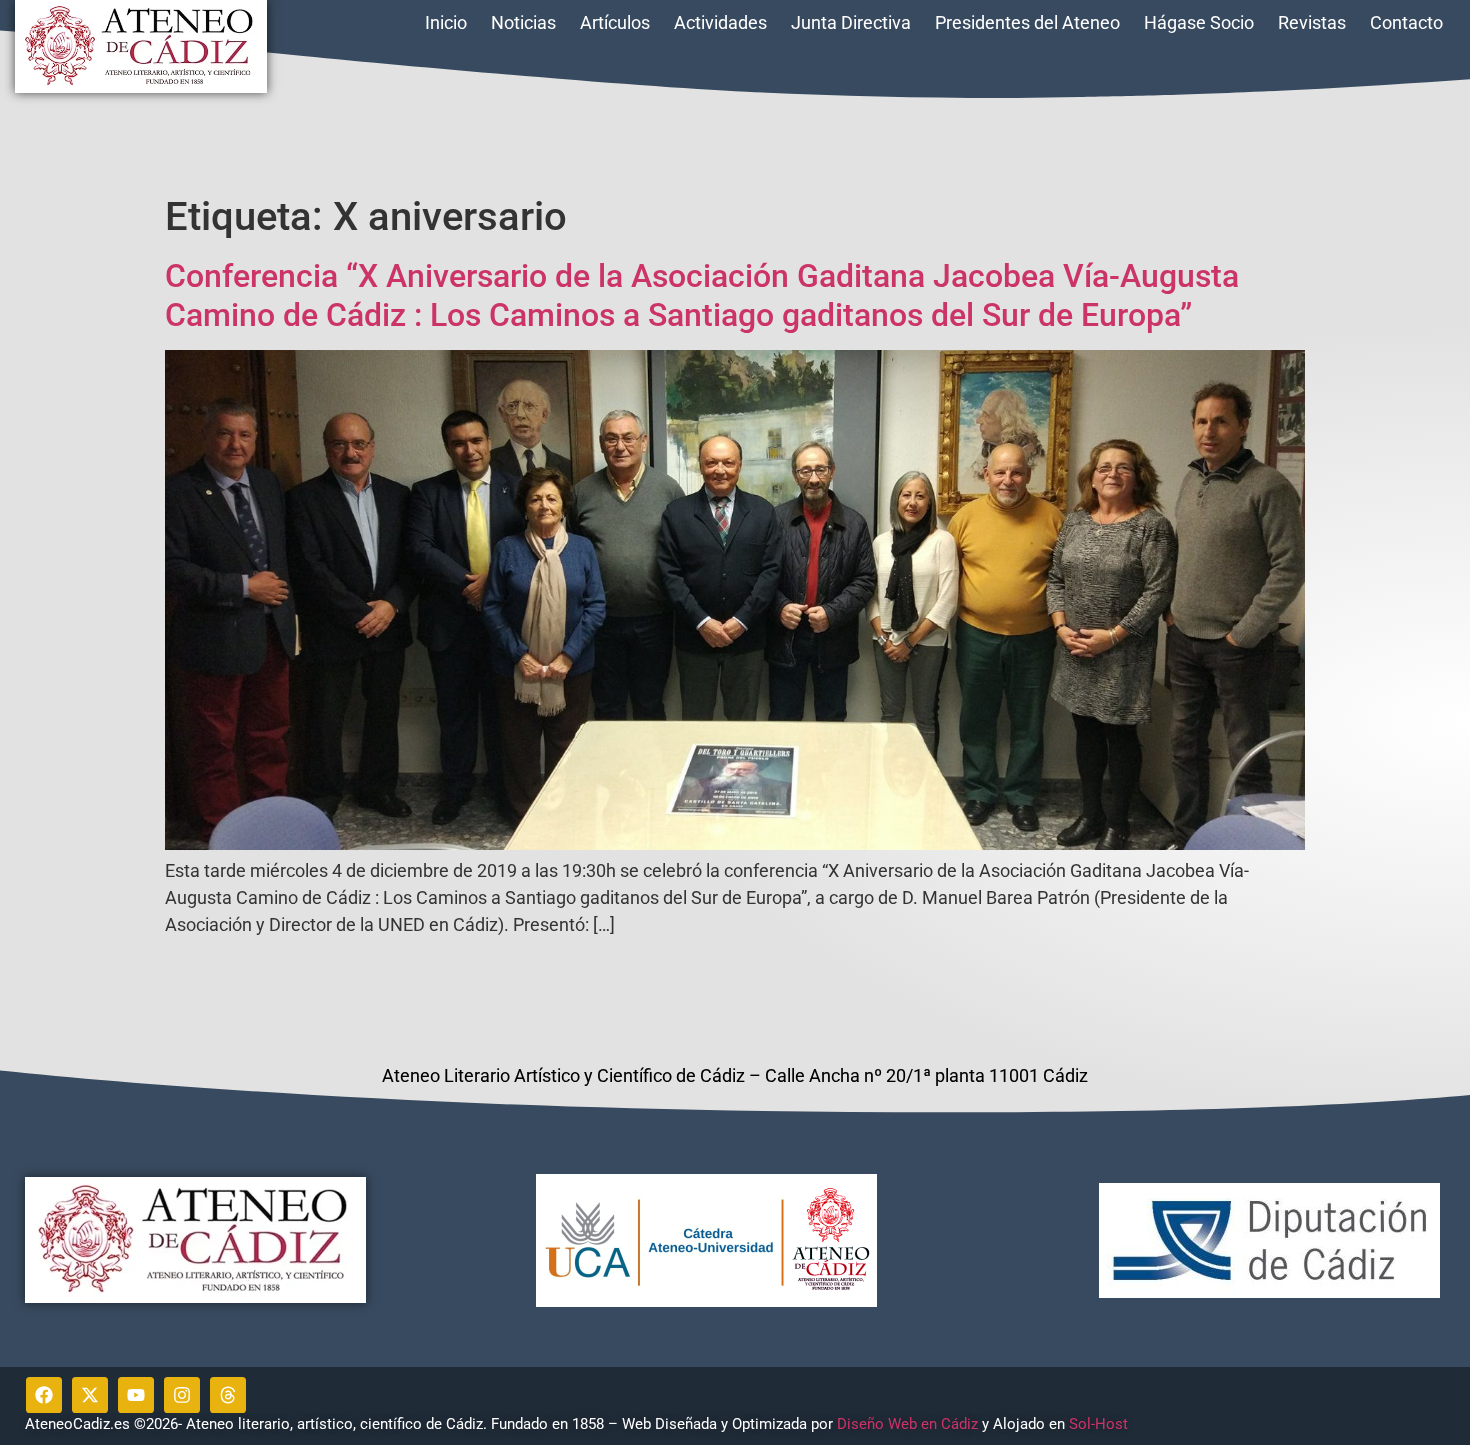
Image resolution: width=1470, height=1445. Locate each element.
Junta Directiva (851, 22)
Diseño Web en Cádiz (907, 1424)
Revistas (1312, 22)
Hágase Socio (1199, 22)
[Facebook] (44, 1395)
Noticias (523, 22)
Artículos (615, 22)
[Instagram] (182, 1395)
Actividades (720, 22)
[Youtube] (136, 1395)
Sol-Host (1100, 1424)
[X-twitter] (90, 1395)
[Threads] (228, 1395)
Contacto (1406, 22)
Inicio (446, 22)
